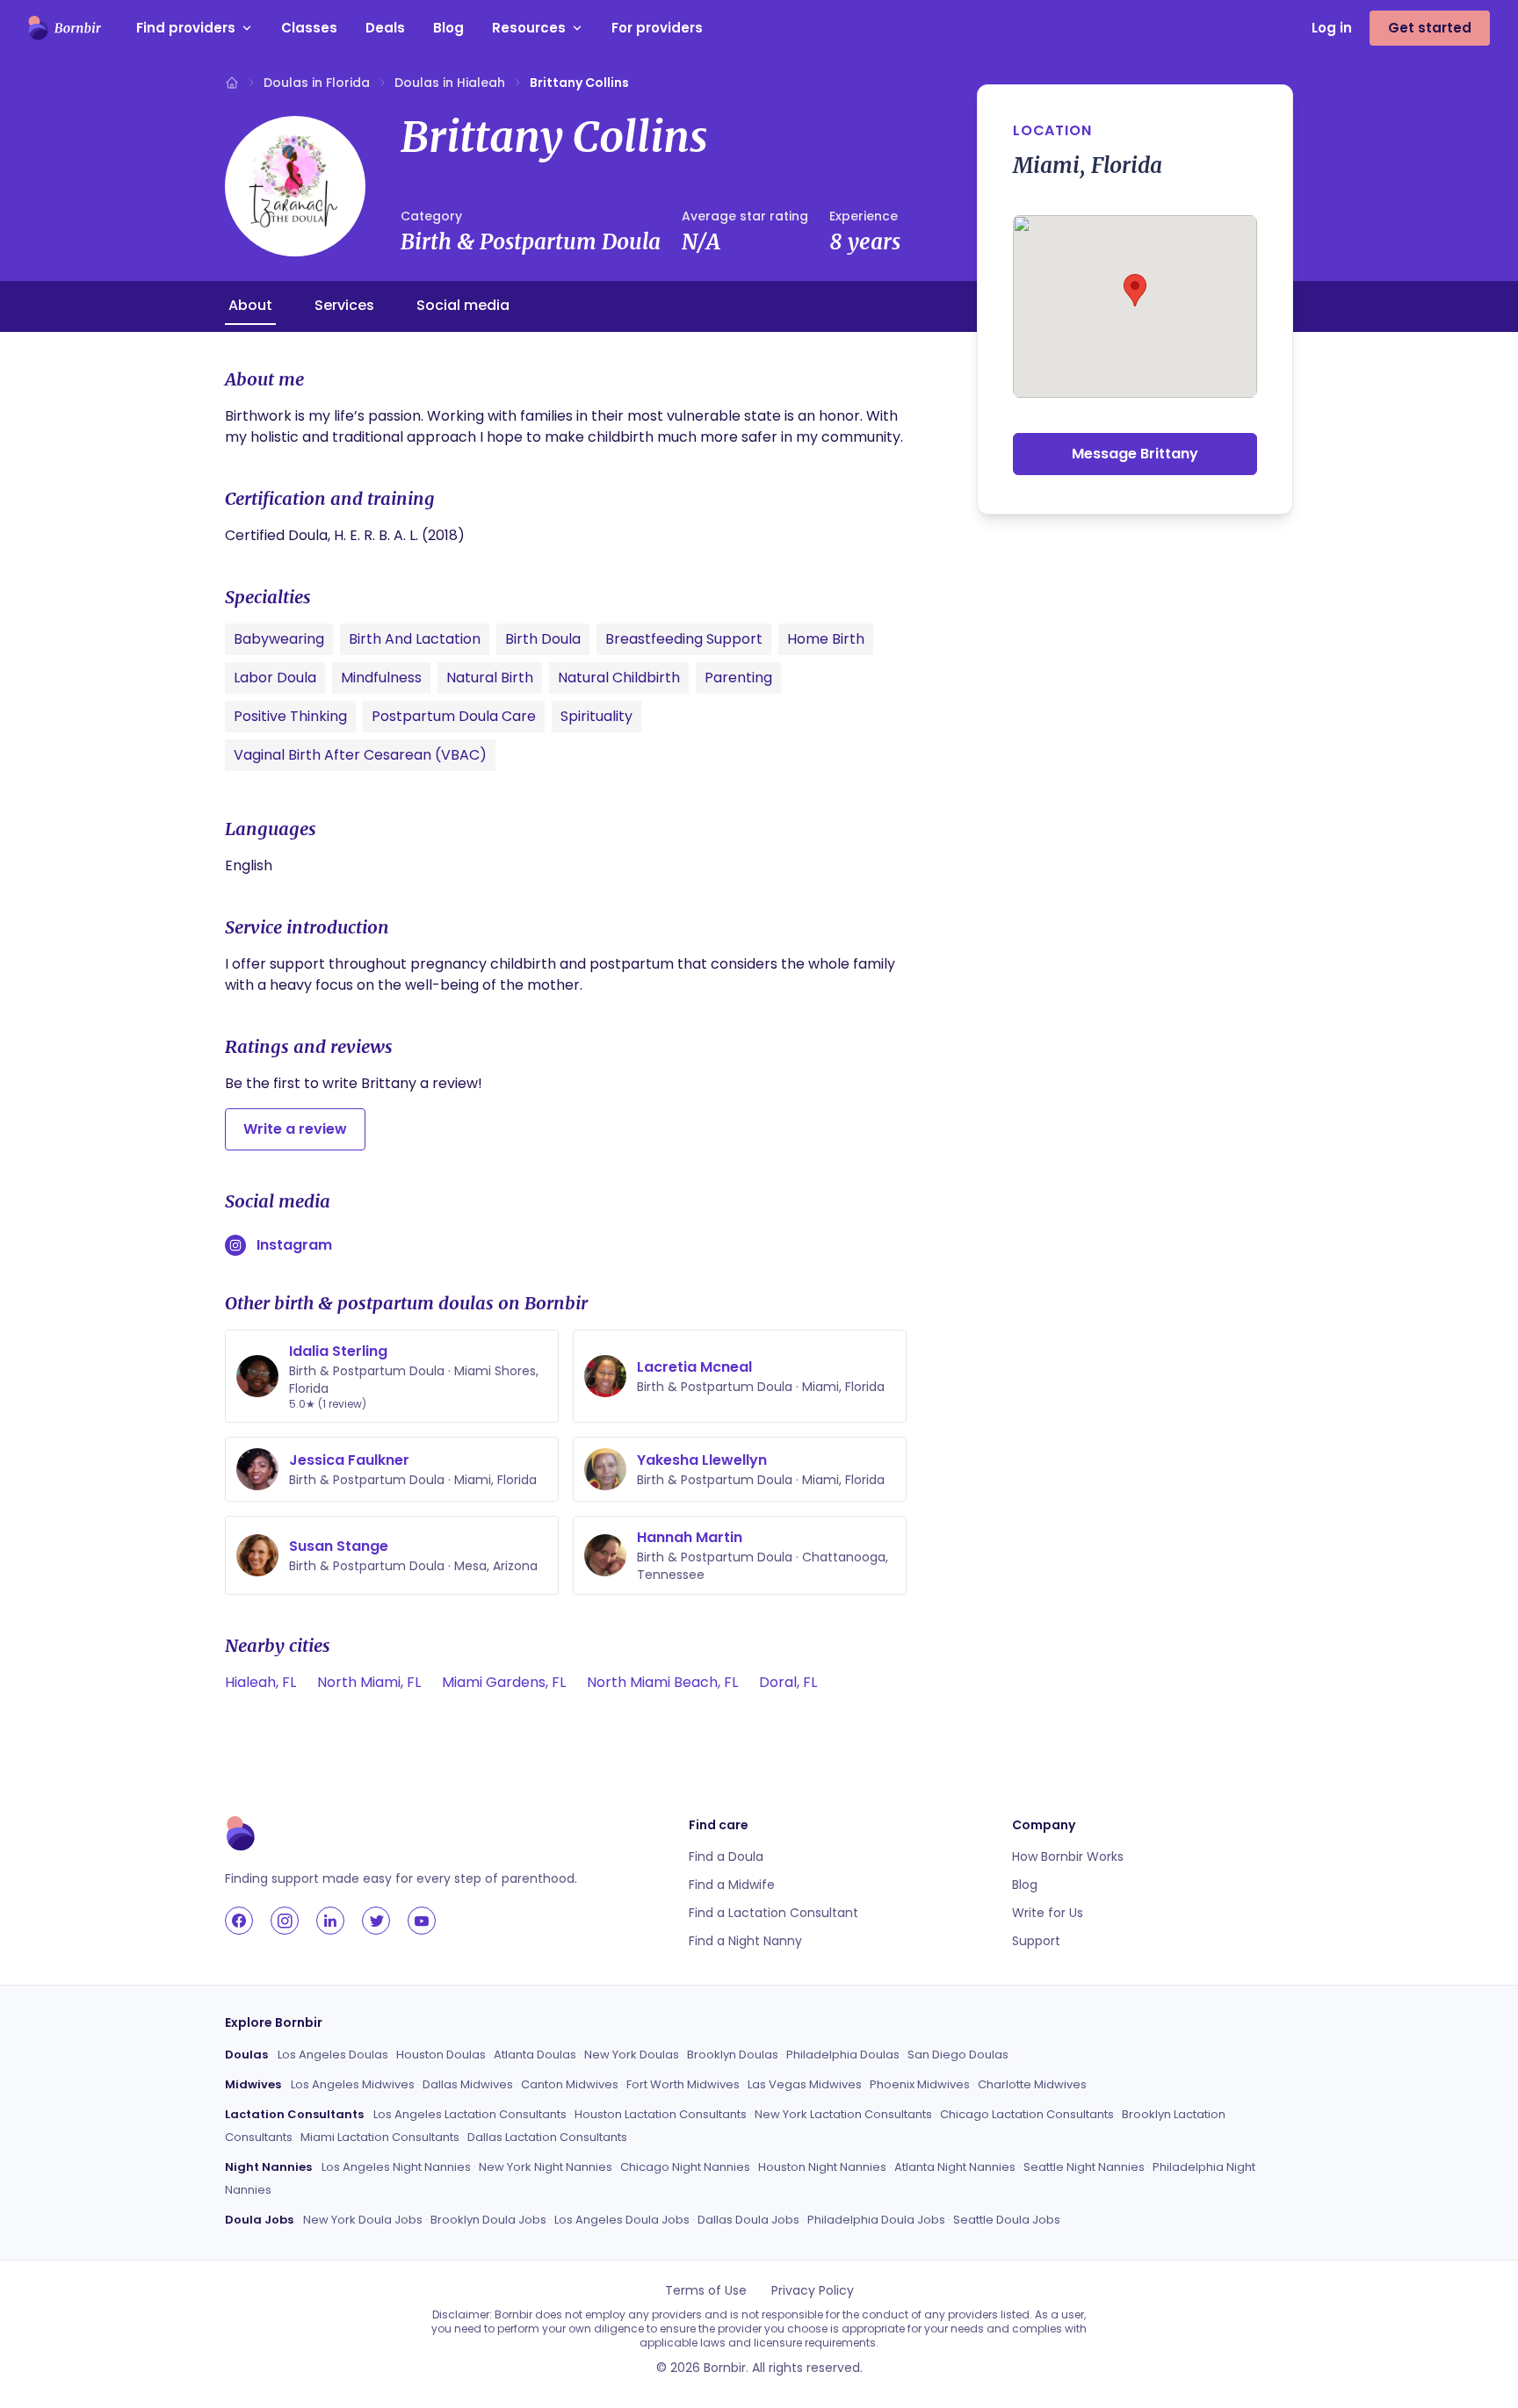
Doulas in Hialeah (450, 83)
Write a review (295, 1129)
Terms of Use (706, 2290)
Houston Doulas (441, 2055)
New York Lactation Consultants (843, 2114)
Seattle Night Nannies (1084, 2167)
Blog (448, 28)
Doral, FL (788, 1682)
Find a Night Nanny (745, 1941)
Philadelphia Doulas (843, 2055)
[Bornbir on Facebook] (239, 1921)
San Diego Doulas (958, 2055)
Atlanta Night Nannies (955, 2167)
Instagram (294, 1245)
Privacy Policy (813, 2290)
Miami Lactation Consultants (380, 2137)
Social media (463, 305)
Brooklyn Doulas (733, 2055)
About (250, 305)
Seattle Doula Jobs (1007, 2220)
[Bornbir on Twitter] (376, 1921)
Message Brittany (1135, 454)
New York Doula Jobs (363, 2220)
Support (1036, 1941)
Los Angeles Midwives (353, 2084)
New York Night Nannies (546, 2167)
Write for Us (1048, 1913)
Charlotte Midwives (1032, 2084)
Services (344, 305)
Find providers (186, 28)
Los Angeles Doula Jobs (622, 2220)
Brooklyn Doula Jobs (488, 2220)
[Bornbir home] (65, 28)
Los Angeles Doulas (333, 2055)
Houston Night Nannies (822, 2167)
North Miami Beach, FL (662, 1682)
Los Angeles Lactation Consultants (470, 2114)
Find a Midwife (732, 1885)
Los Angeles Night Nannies (396, 2167)
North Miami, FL (369, 1682)
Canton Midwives (570, 2084)
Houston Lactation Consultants (661, 2114)
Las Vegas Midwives (805, 2084)
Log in (1332, 28)
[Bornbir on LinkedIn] (330, 1921)
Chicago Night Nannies (685, 2167)
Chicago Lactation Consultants (1027, 2114)
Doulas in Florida (317, 83)
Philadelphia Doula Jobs (876, 2220)
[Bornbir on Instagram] (285, 1921)
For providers (657, 28)
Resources (529, 28)
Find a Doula (726, 1856)
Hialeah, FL (260, 1682)
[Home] (232, 83)
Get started (1430, 28)
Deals (385, 28)
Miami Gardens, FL (504, 1682)
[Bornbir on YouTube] (422, 1921)
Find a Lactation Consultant (773, 1913)
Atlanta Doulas (535, 2055)
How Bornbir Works (1068, 1856)
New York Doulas (632, 2055)
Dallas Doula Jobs (748, 2220)
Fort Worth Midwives (683, 2084)
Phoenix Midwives (920, 2084)
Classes (309, 28)
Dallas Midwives (468, 2084)
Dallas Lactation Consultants (547, 2137)
